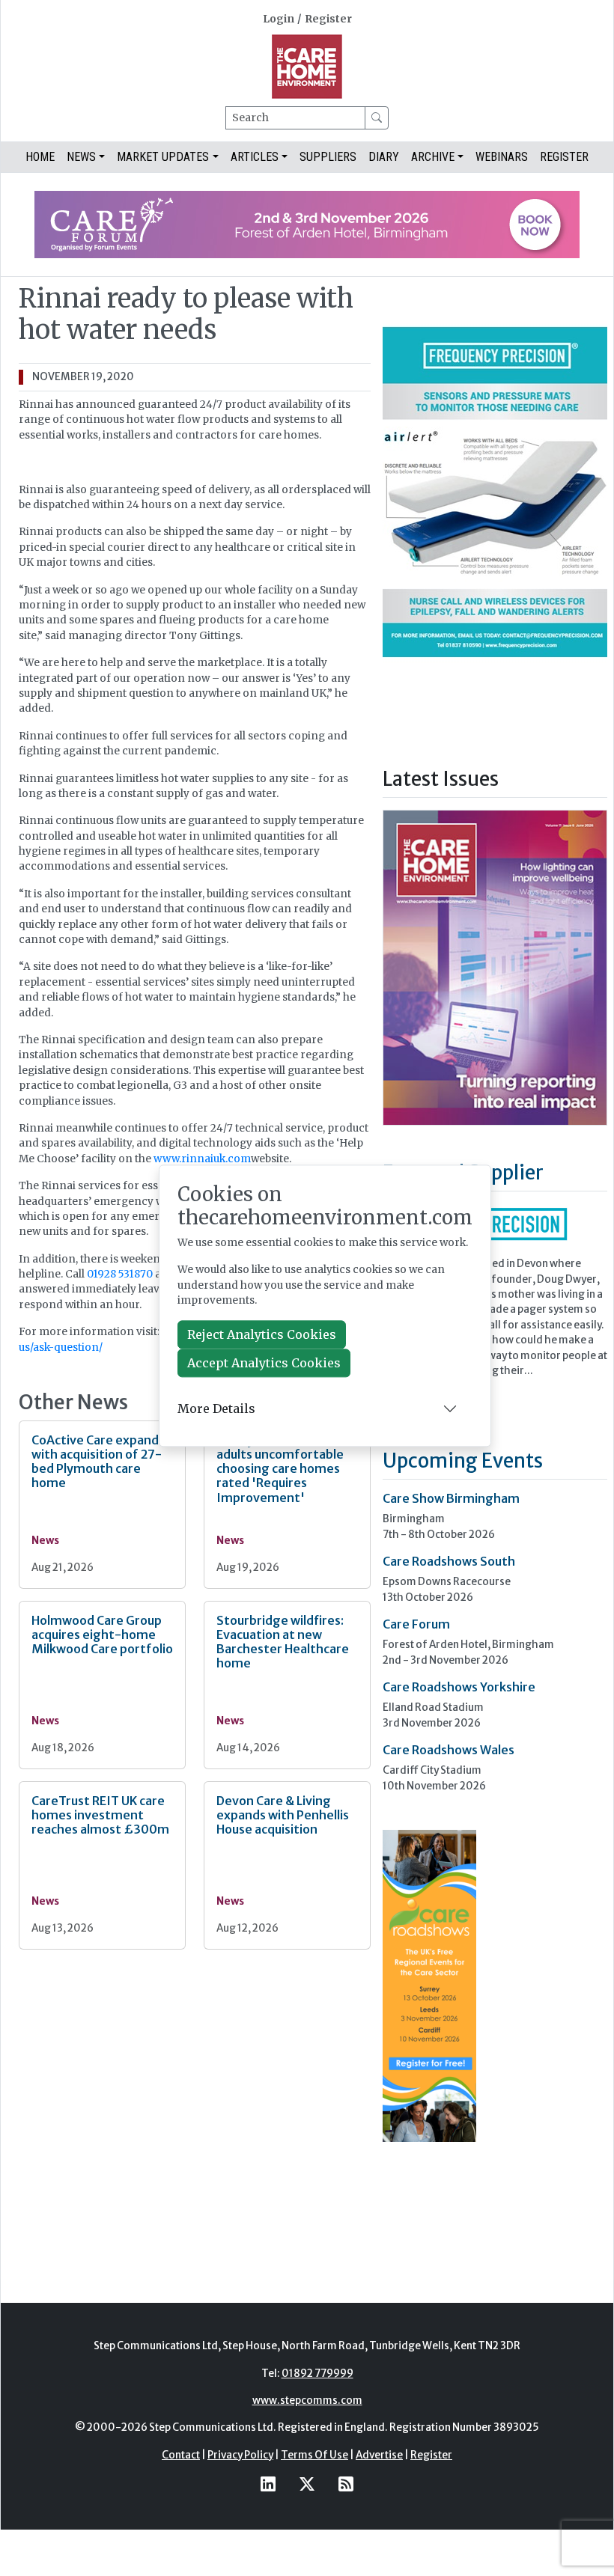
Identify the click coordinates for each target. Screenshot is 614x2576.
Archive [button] (433, 157)
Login (279, 19)
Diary (384, 157)
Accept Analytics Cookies (264, 1364)
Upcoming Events (463, 1461)
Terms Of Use (314, 2455)
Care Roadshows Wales (449, 1750)
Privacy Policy (240, 2455)
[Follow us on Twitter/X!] (307, 2484)
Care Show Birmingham (451, 1498)
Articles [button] (255, 157)
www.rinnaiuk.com (202, 1159)
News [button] (81, 157)
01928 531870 (120, 1274)
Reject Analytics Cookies (262, 1335)
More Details (216, 1408)
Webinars (502, 157)
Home (40, 157)
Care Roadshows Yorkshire (459, 1687)
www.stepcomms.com (307, 2400)
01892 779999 (317, 2374)
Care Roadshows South (449, 1561)
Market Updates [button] (163, 157)
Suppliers (328, 157)
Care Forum (416, 1624)
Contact (181, 2455)
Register (328, 19)
